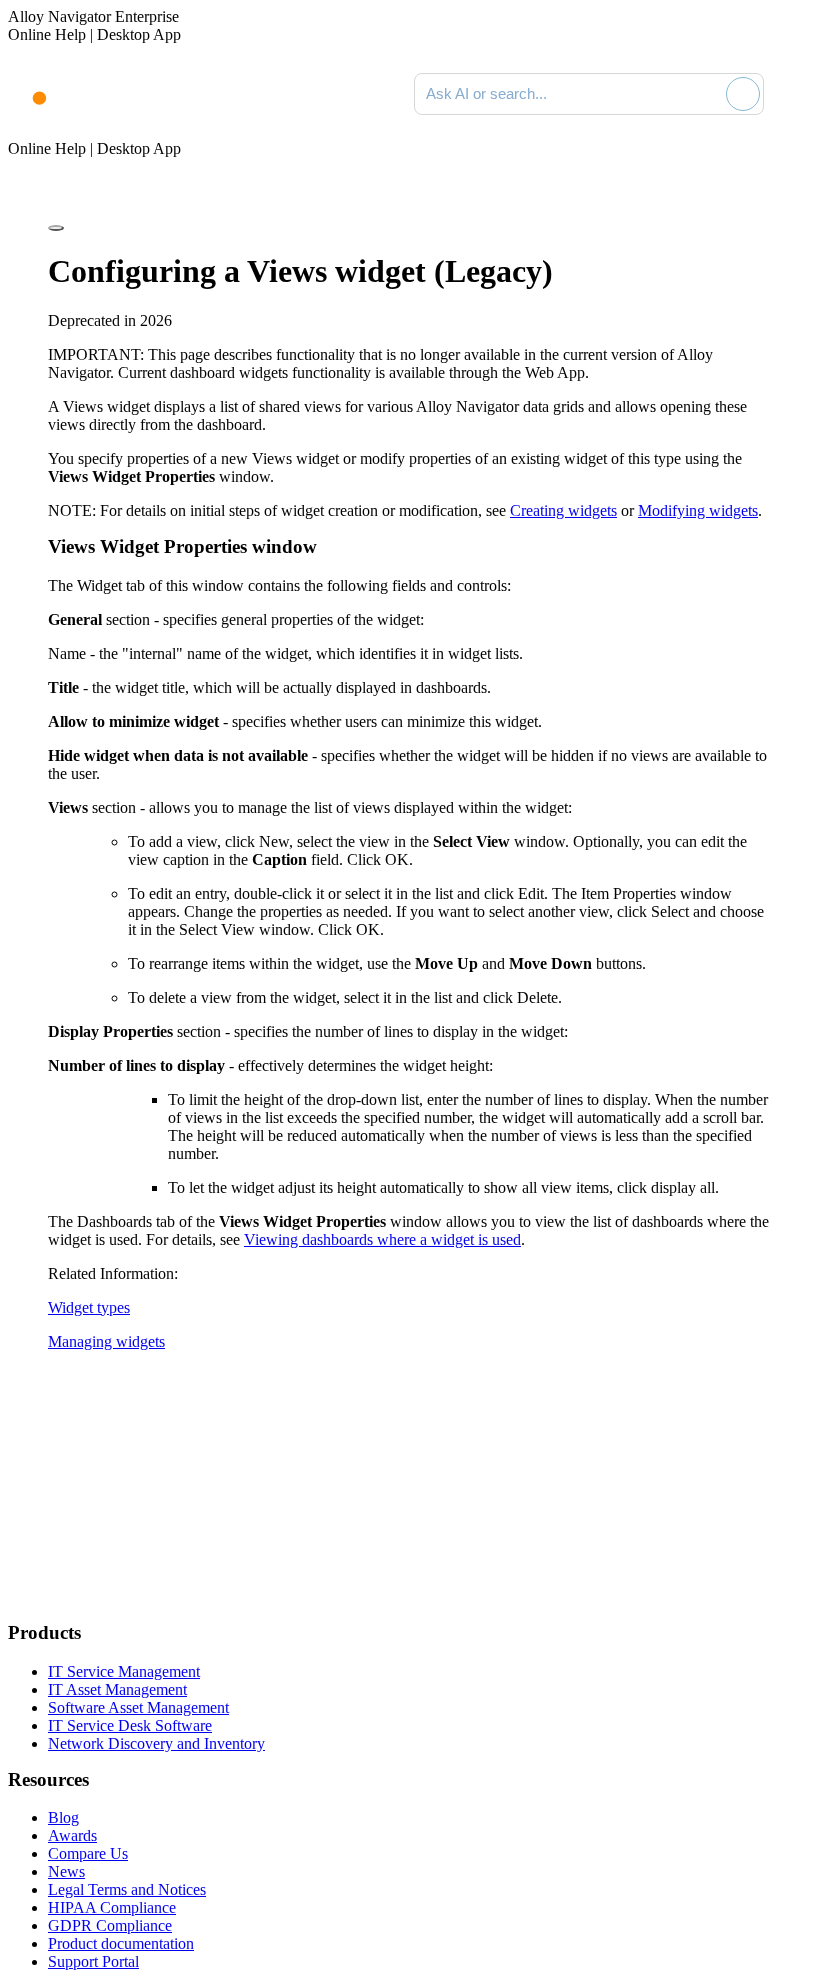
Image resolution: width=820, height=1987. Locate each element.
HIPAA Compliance (112, 1907)
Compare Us (88, 1853)
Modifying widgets (698, 510)
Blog (63, 1817)
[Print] (56, 228)
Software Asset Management (138, 1707)
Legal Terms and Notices (127, 1889)
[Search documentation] (707, 94)
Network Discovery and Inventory (156, 1743)
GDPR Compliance (110, 1925)
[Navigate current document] (797, 94)
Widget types (89, 1307)
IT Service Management (124, 1671)
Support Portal (93, 1961)
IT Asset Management (117, 1689)
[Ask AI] (743, 94)
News (66, 1871)
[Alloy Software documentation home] (28, 88)
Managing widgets (106, 1341)
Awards (72, 1835)
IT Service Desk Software (130, 1725)
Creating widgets (563, 510)
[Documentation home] (90, 94)
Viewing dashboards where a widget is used (382, 1239)
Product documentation (121, 1943)
